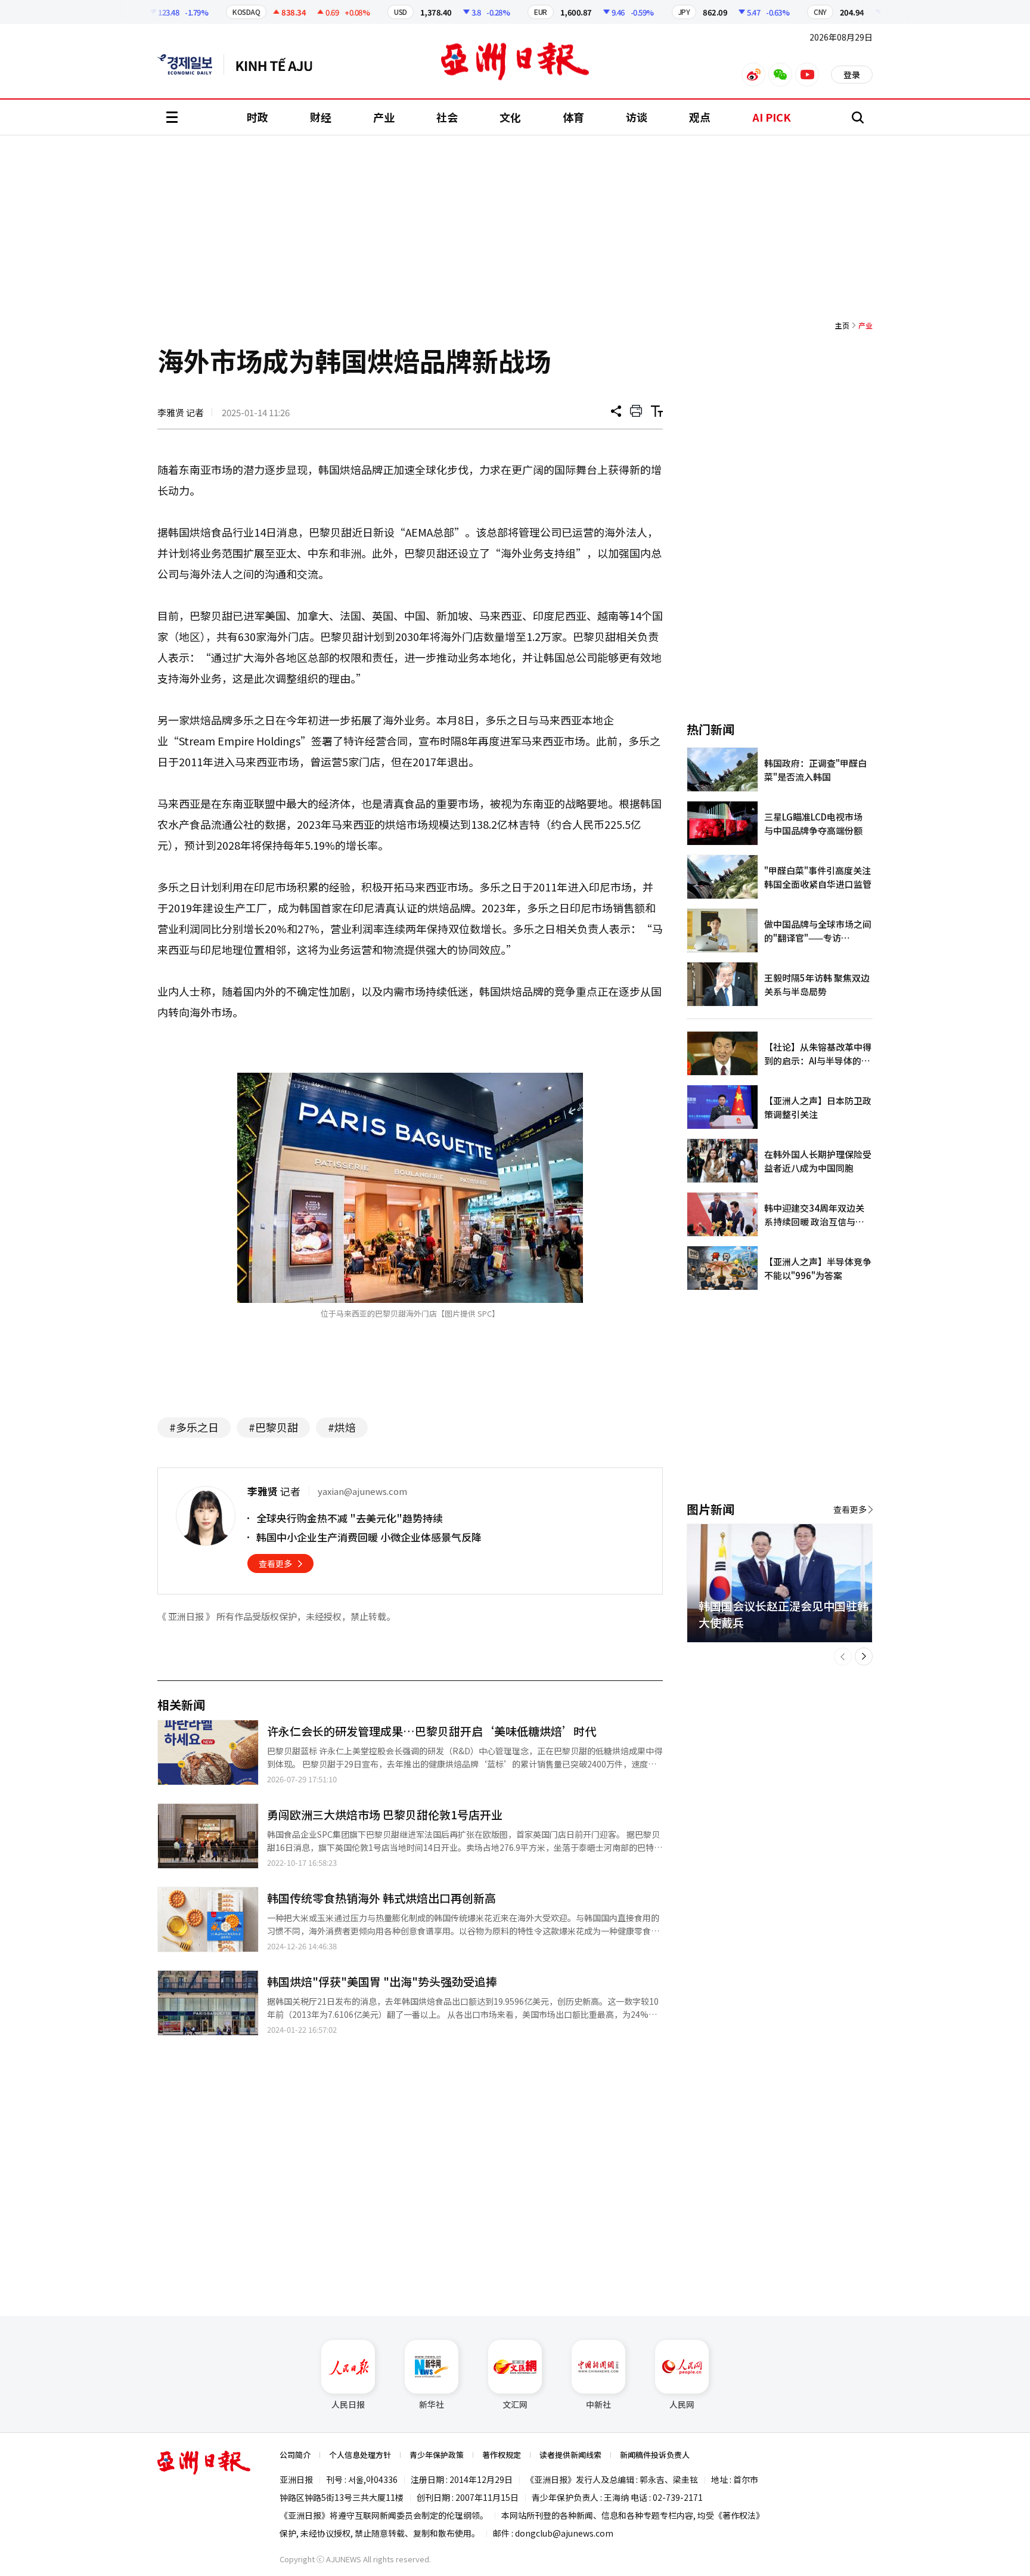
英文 (191, 64)
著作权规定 (502, 2455)
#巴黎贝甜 (273, 1427)
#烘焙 (342, 1427)
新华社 (432, 2404)
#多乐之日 (194, 1427)
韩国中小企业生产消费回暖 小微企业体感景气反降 (369, 1537)
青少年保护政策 (437, 2455)
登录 (852, 75)
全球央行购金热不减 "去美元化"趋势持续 (350, 1518)
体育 (573, 117)
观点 (700, 117)
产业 (384, 117)
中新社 (598, 2404)
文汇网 (515, 2404)
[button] (843, 1657)
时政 (257, 117)
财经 (321, 117)
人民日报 (348, 2404)
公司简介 (295, 2455)
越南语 (280, 64)
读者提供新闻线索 (570, 2455)
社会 (447, 117)
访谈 (637, 117)
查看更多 (275, 1563)
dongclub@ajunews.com (564, 2533)
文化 (510, 117)
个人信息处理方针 (360, 2455)
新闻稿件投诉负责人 (655, 2455)
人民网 (682, 2404)
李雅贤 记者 (181, 412)
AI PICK (772, 117)
